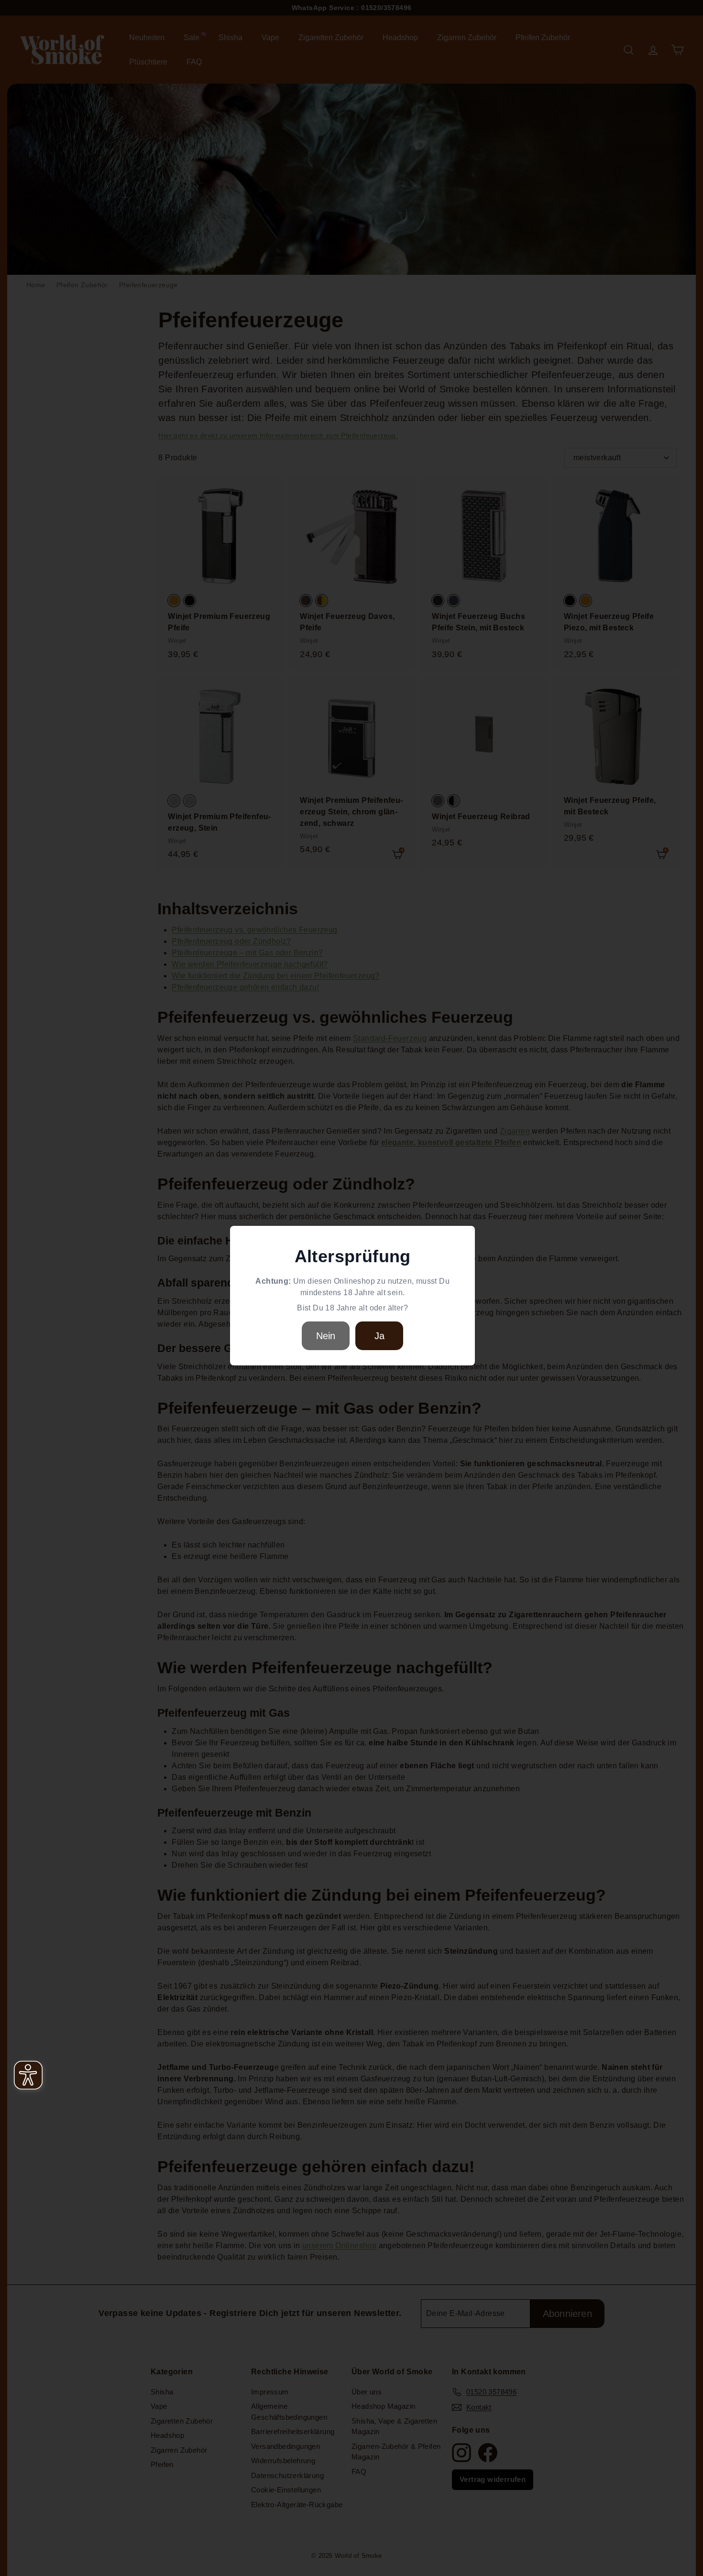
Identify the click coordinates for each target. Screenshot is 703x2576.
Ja (379, 1336)
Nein (326, 1336)
